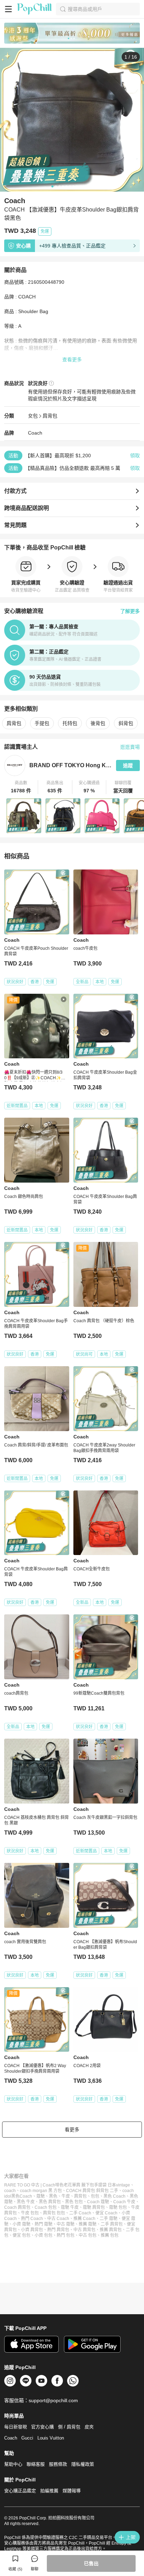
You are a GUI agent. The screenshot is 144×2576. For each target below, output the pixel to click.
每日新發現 (16, 2427)
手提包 (42, 723)
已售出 (91, 2563)
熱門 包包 (66, 2235)
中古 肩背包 (84, 2230)
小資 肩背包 (32, 2230)
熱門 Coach (32, 2219)
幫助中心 (13, 2464)
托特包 (70, 723)
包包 (95, 2196)
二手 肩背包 (112, 2224)
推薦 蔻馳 (88, 2224)
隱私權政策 (83, 2464)
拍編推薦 (49, 2491)
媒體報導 (72, 2491)
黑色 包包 (74, 2202)
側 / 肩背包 (69, 2427)
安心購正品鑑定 (20, 2491)
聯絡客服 (36, 2464)
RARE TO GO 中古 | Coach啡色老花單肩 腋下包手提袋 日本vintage (67, 2185)
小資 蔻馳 (21, 2224)
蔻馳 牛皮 (70, 2207)
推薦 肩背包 (111, 2230)
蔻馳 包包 (118, 2207)
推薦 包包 (110, 2235)
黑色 (53, 2196)
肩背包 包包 (54, 2213)
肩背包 (50, 416)
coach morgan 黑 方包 (41, 2191)
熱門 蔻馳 (44, 2224)
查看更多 (72, 360)
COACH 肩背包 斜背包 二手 (92, 2191)
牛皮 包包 (30, 2213)
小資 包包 (44, 2235)
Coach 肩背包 (17, 2207)
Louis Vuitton (51, 2438)
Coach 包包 (46, 2207)
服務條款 (58, 2464)
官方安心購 (42, 2427)
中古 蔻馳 (66, 2224)
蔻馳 (41, 2196)
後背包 (98, 723)
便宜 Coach (106, 2213)
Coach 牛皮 (124, 2202)
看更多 (72, 2130)
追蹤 (128, 765)
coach (10, 2191)
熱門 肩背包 (58, 2230)
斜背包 (126, 723)
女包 (33, 416)
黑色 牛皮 (26, 2202)
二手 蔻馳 (109, 2219)
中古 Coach (58, 2219)
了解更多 (130, 611)
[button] (21, 787)
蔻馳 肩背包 (94, 2207)
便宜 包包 (21, 2235)
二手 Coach (80, 2213)
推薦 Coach (84, 2219)
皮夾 (89, 2427)
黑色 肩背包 (50, 2202)
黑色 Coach (114, 2196)
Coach (35, 433)
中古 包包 (88, 2235)
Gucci (27, 2438)
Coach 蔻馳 (98, 2202)
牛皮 (66, 2196)
